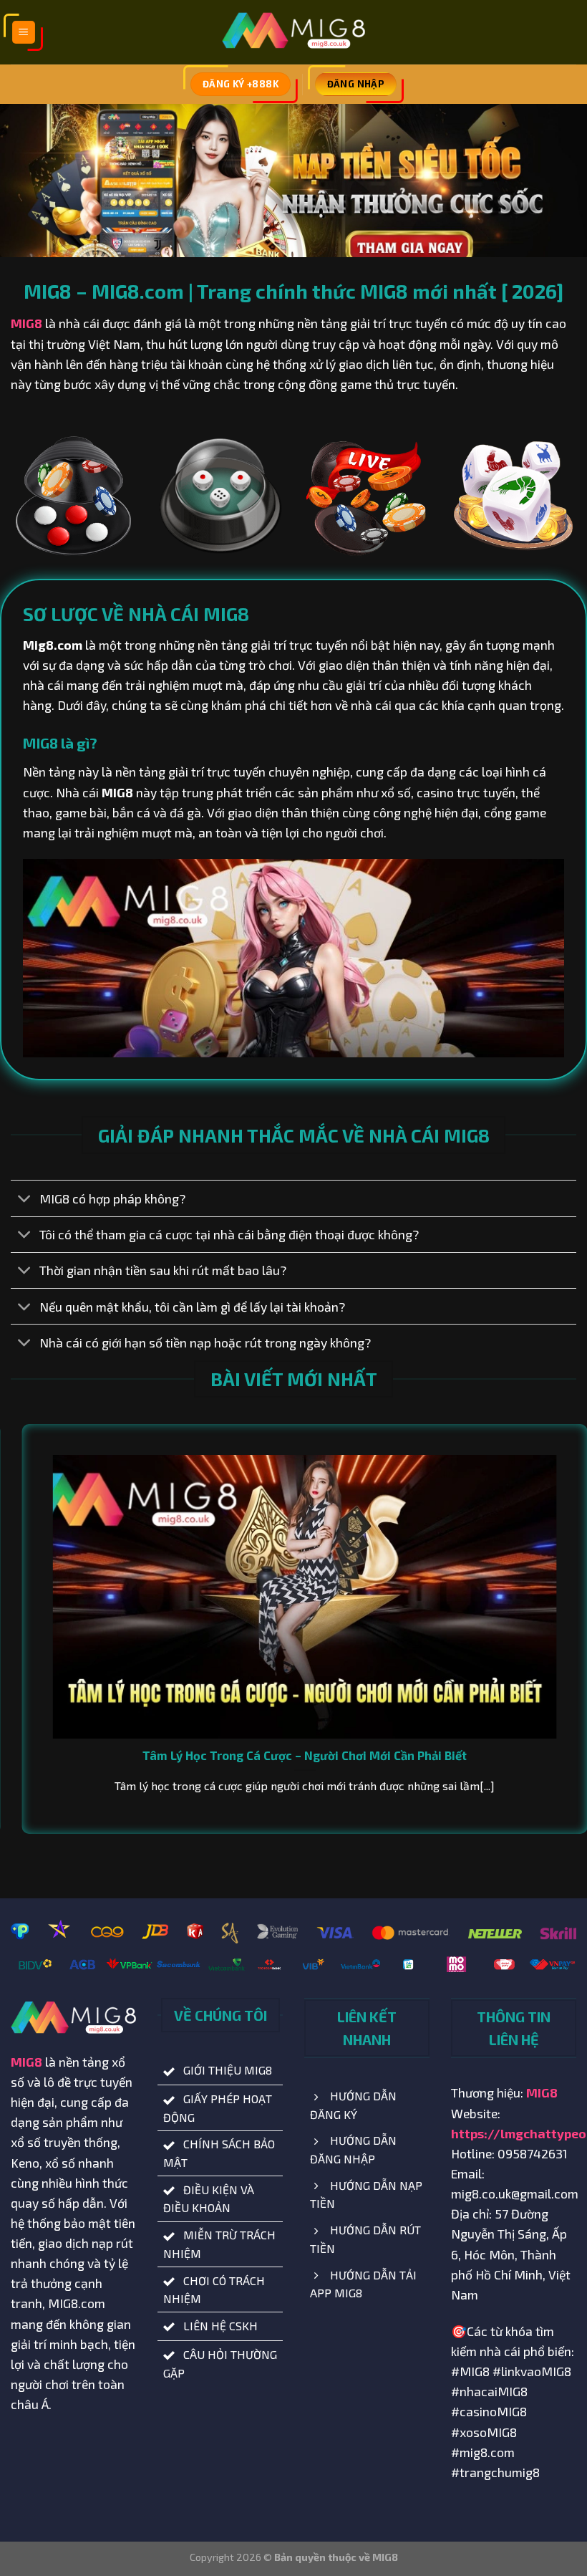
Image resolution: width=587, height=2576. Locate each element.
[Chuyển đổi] (25, 1200)
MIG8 (26, 323)
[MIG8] (293, 33)
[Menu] (24, 33)
